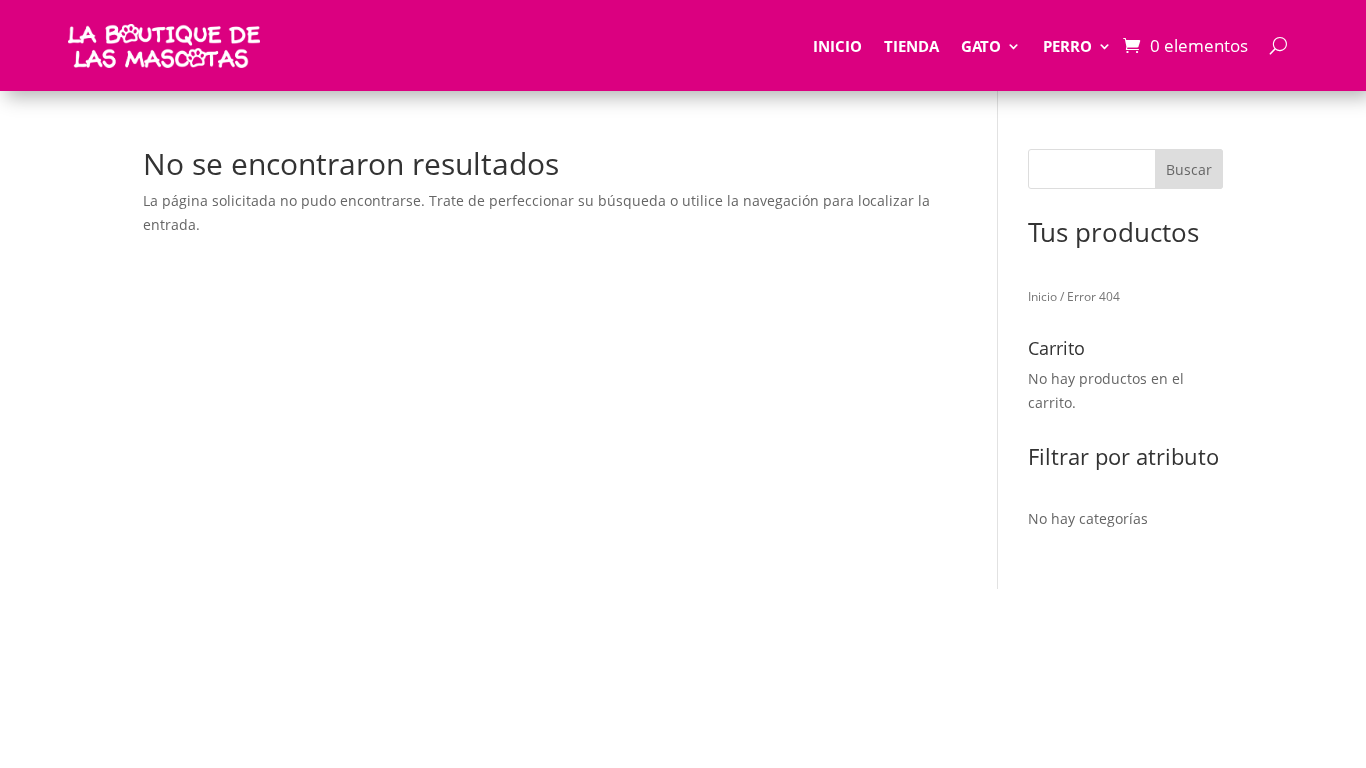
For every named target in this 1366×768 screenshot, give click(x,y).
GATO (981, 46)
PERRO (1067, 46)
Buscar (1189, 169)
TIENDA (911, 46)
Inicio (837, 46)
